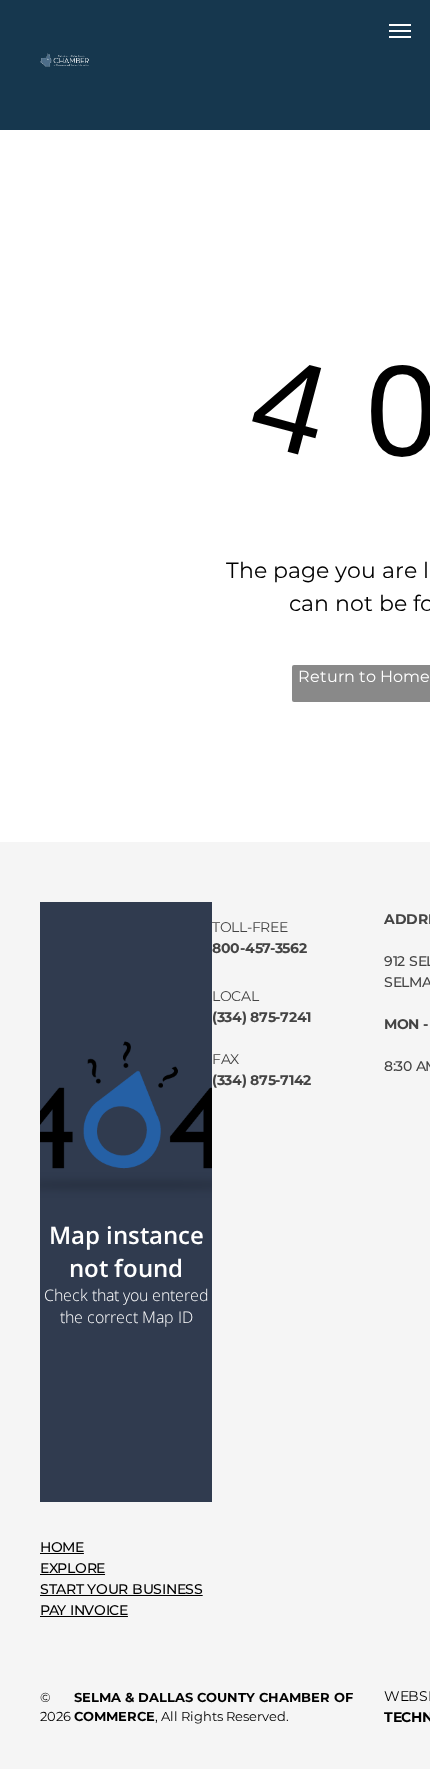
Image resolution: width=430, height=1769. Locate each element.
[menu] (400, 31)
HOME (62, 1547)
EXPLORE (72, 1568)
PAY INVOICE (84, 1610)
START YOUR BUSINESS (121, 1589)
